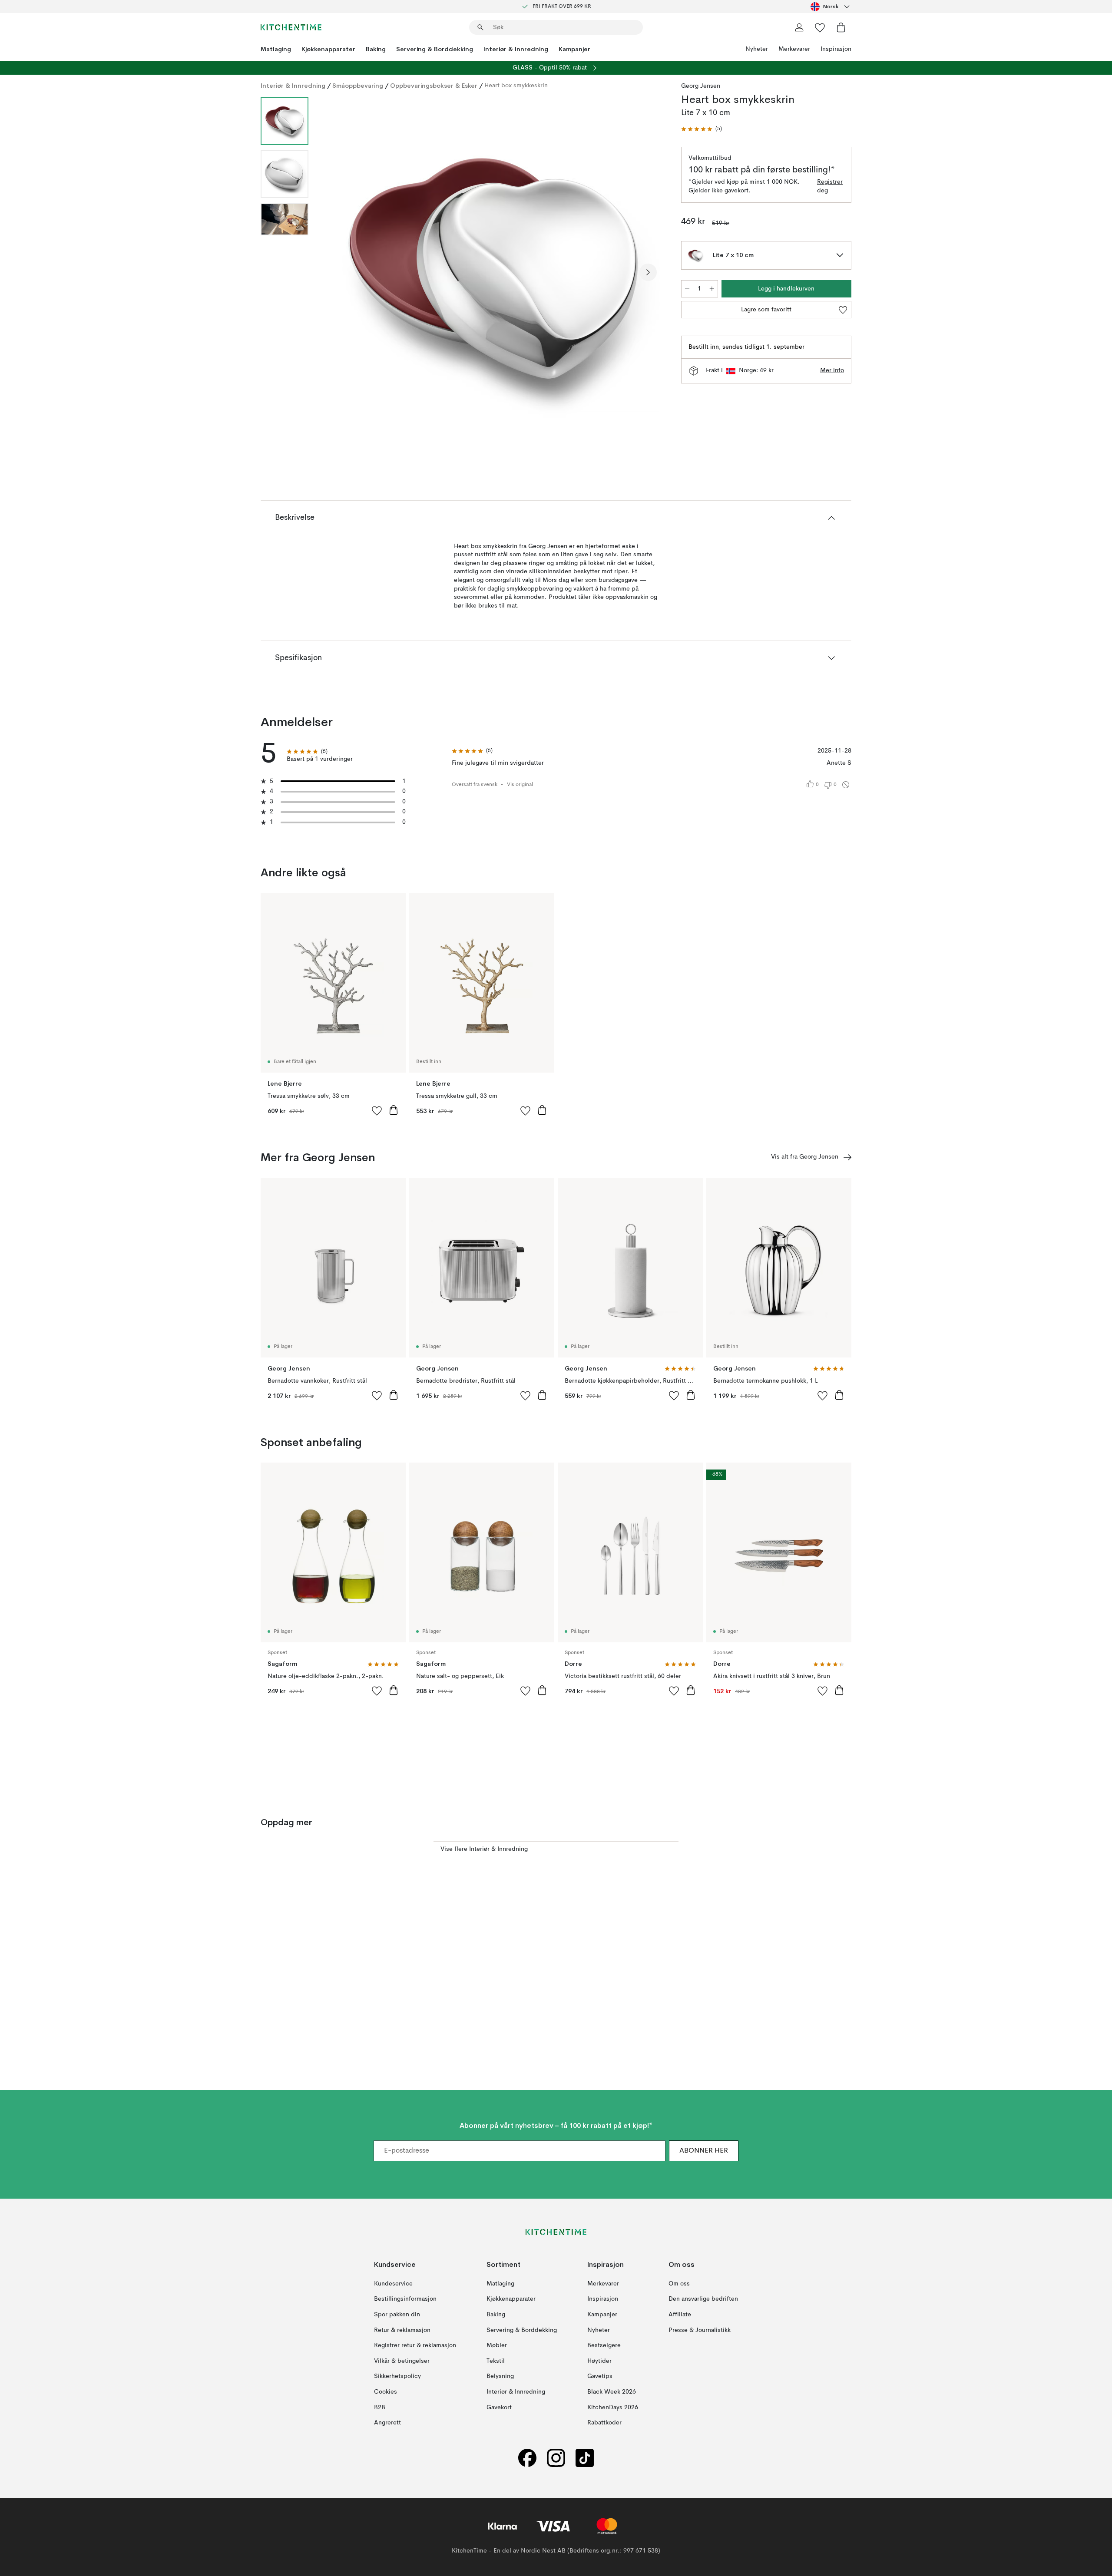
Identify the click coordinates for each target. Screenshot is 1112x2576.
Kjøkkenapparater (328, 49)
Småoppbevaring (358, 86)
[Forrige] (338, 272)
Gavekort (499, 2407)
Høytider (599, 2361)
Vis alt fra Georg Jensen (805, 1157)
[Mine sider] (799, 27)
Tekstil (496, 2361)
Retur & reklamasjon (402, 2330)
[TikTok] (585, 2458)
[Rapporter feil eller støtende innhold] (846, 785)
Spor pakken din (397, 2315)
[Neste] (648, 272)
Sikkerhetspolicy (397, 2376)
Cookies (386, 2392)
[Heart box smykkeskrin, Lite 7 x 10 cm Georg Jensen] (493, 271)
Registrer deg (830, 186)
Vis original (520, 785)
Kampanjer (574, 49)
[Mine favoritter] (820, 27)
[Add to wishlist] (377, 1110)
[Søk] (480, 27)
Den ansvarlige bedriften (703, 2299)
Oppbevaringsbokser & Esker (434, 86)
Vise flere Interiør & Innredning (484, 1849)
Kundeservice (393, 2284)
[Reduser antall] (687, 289)
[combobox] (831, 7)
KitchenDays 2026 (613, 2407)
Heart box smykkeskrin (516, 86)
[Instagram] (556, 2458)
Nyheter (757, 49)
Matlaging (276, 49)
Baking (376, 49)
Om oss (679, 2284)
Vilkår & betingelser (402, 2361)
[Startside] (291, 27)
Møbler (497, 2345)
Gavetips (600, 2376)
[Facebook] (527, 2458)
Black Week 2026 (612, 2392)
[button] (702, 129)
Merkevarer (794, 49)
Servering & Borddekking (435, 49)
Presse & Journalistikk (700, 2330)
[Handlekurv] (841, 27)
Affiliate (680, 2315)
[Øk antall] (712, 289)
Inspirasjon (836, 49)
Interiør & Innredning (516, 49)
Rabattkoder (604, 2423)
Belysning (500, 2376)
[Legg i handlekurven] (394, 1110)
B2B (380, 2407)
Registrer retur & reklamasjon (415, 2345)
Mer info (832, 370)
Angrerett (387, 2423)
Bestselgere (604, 2345)
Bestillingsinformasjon (405, 2299)
